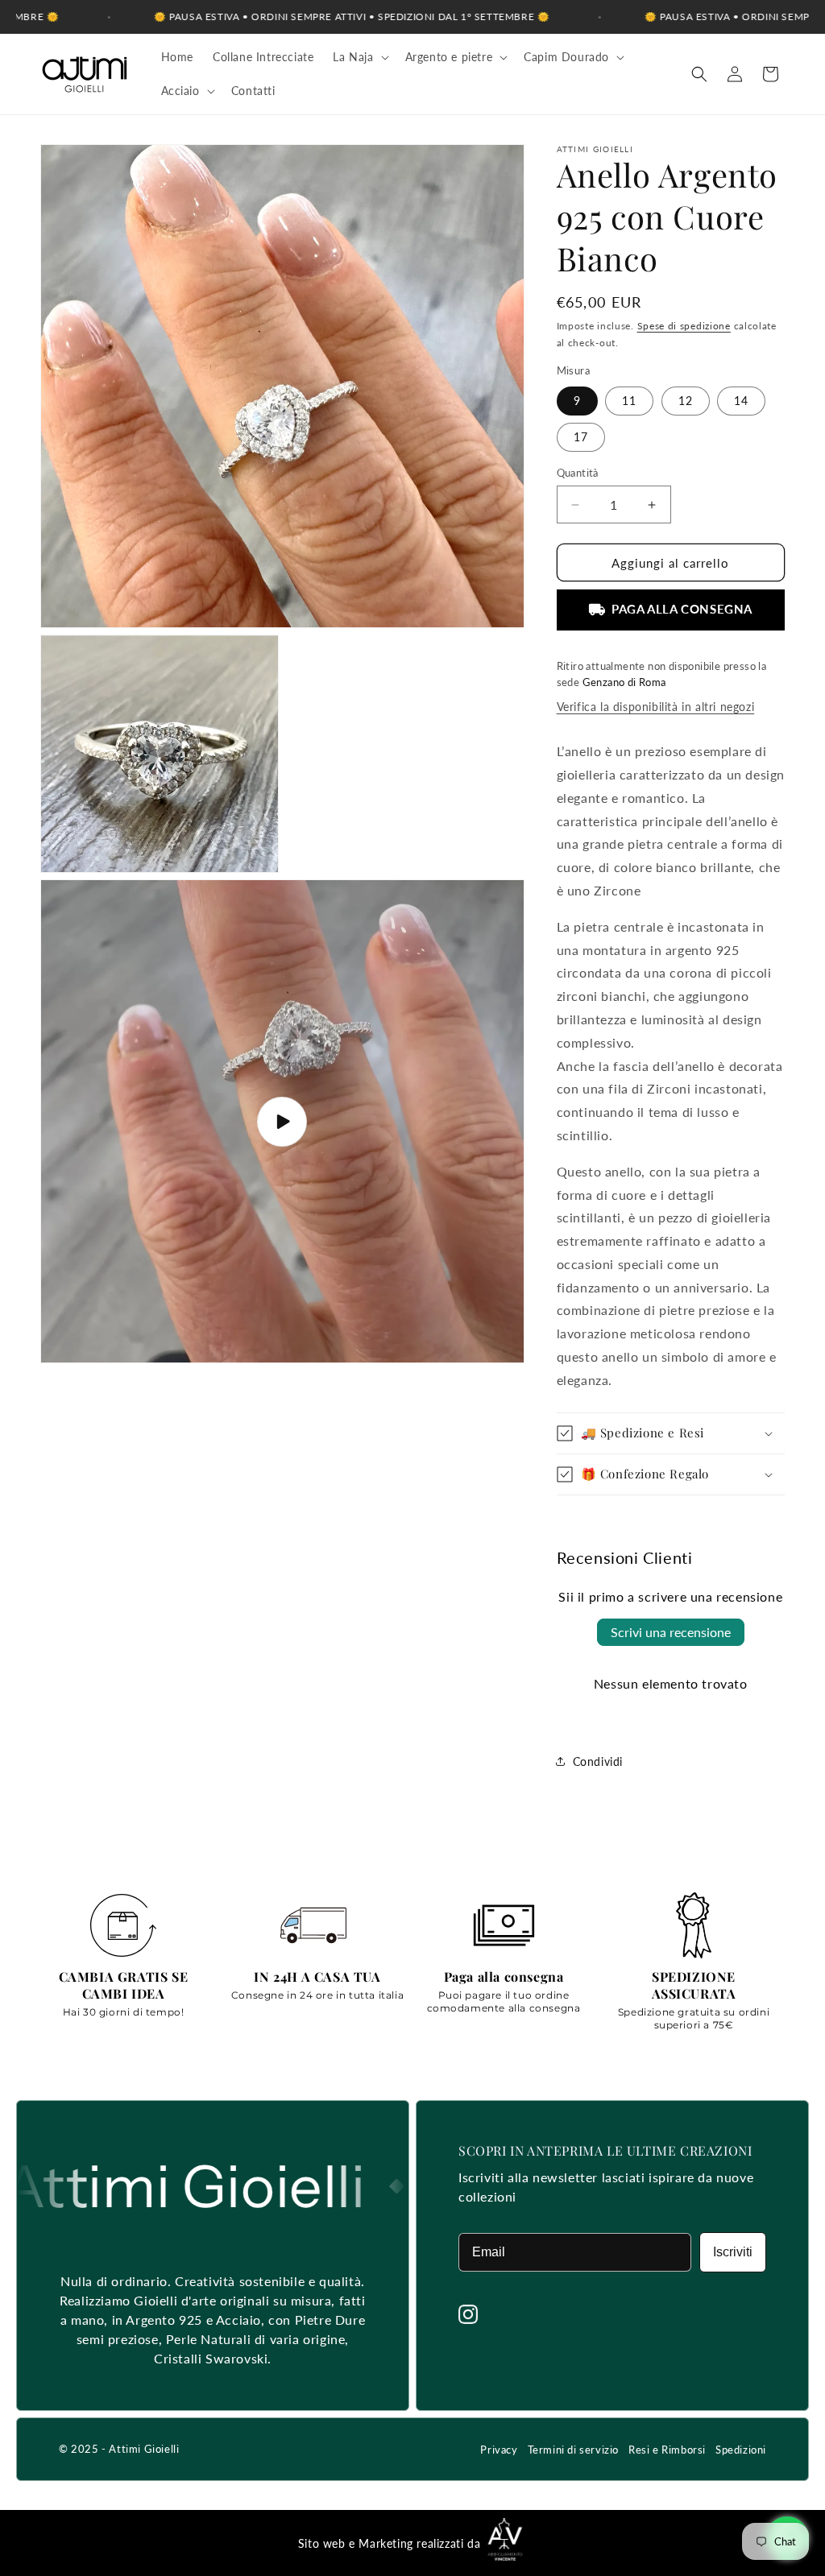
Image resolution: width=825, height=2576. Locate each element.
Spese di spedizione (684, 326)
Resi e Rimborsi (667, 2450)
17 (581, 437)
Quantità (578, 473)
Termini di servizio (573, 2450)
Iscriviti (733, 2252)
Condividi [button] (598, 1761)
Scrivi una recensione (671, 1632)
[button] (359, 57)
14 (741, 401)
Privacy (499, 2450)
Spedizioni (741, 2450)
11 (629, 401)
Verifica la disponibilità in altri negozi (656, 707)
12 (686, 401)
